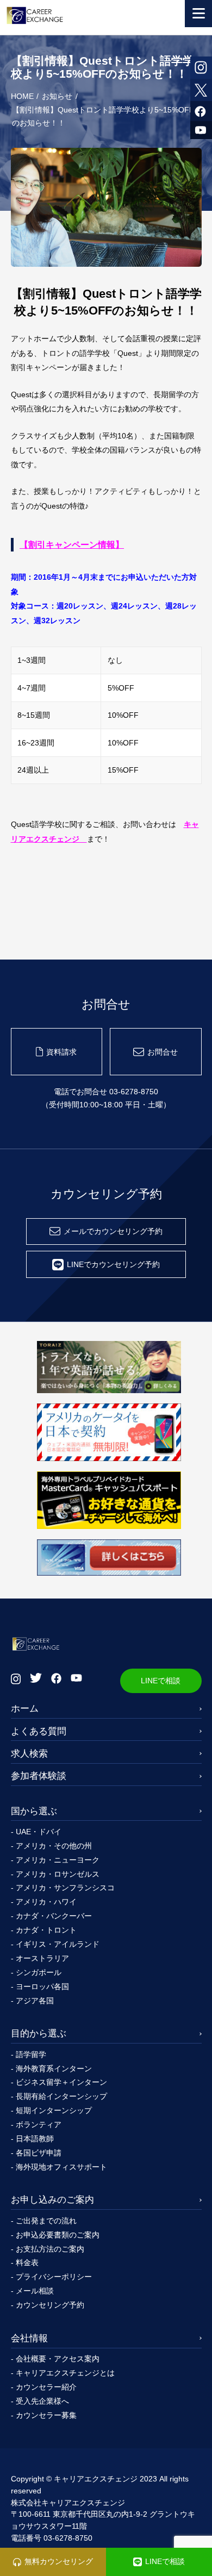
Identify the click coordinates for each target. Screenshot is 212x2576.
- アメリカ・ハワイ (44, 1902)
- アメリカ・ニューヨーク (55, 1860)
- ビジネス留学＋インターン (59, 2082)
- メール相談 (32, 2291)
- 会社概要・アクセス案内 (55, 2359)
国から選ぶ (34, 1811)
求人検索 (29, 1753)
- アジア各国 (32, 2001)
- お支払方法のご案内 (48, 2249)
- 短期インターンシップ (51, 2110)
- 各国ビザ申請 (36, 2153)
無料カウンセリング (59, 2561)
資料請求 (61, 1052)
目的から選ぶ (39, 2033)
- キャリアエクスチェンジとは (63, 2373)
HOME (22, 96)
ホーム (25, 1708)
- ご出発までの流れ (44, 2221)
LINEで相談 (161, 1681)
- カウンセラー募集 (44, 2415)
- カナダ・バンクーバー (51, 1916)
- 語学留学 (29, 2054)
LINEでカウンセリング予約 (113, 1264)
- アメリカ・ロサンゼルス (55, 1874)
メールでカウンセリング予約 (113, 1231)
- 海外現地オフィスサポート (59, 2167)
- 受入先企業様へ (40, 2401)
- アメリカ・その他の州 (51, 1846)
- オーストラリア (40, 1958)
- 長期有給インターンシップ (59, 2096)
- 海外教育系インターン (51, 2069)
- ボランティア (36, 2124)
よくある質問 (39, 1731)
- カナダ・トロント (44, 1930)
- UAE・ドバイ (36, 1832)
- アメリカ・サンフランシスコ (63, 1888)
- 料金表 (25, 2262)
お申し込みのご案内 (52, 2199)
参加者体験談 (39, 1776)
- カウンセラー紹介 (44, 2387)
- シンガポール (36, 1972)
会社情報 (29, 2338)
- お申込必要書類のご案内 (55, 2235)
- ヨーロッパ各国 (40, 1986)
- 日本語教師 (32, 2139)
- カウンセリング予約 (48, 2305)
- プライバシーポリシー (51, 2277)
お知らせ (57, 96)
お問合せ (163, 1052)
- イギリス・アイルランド (55, 1944)
